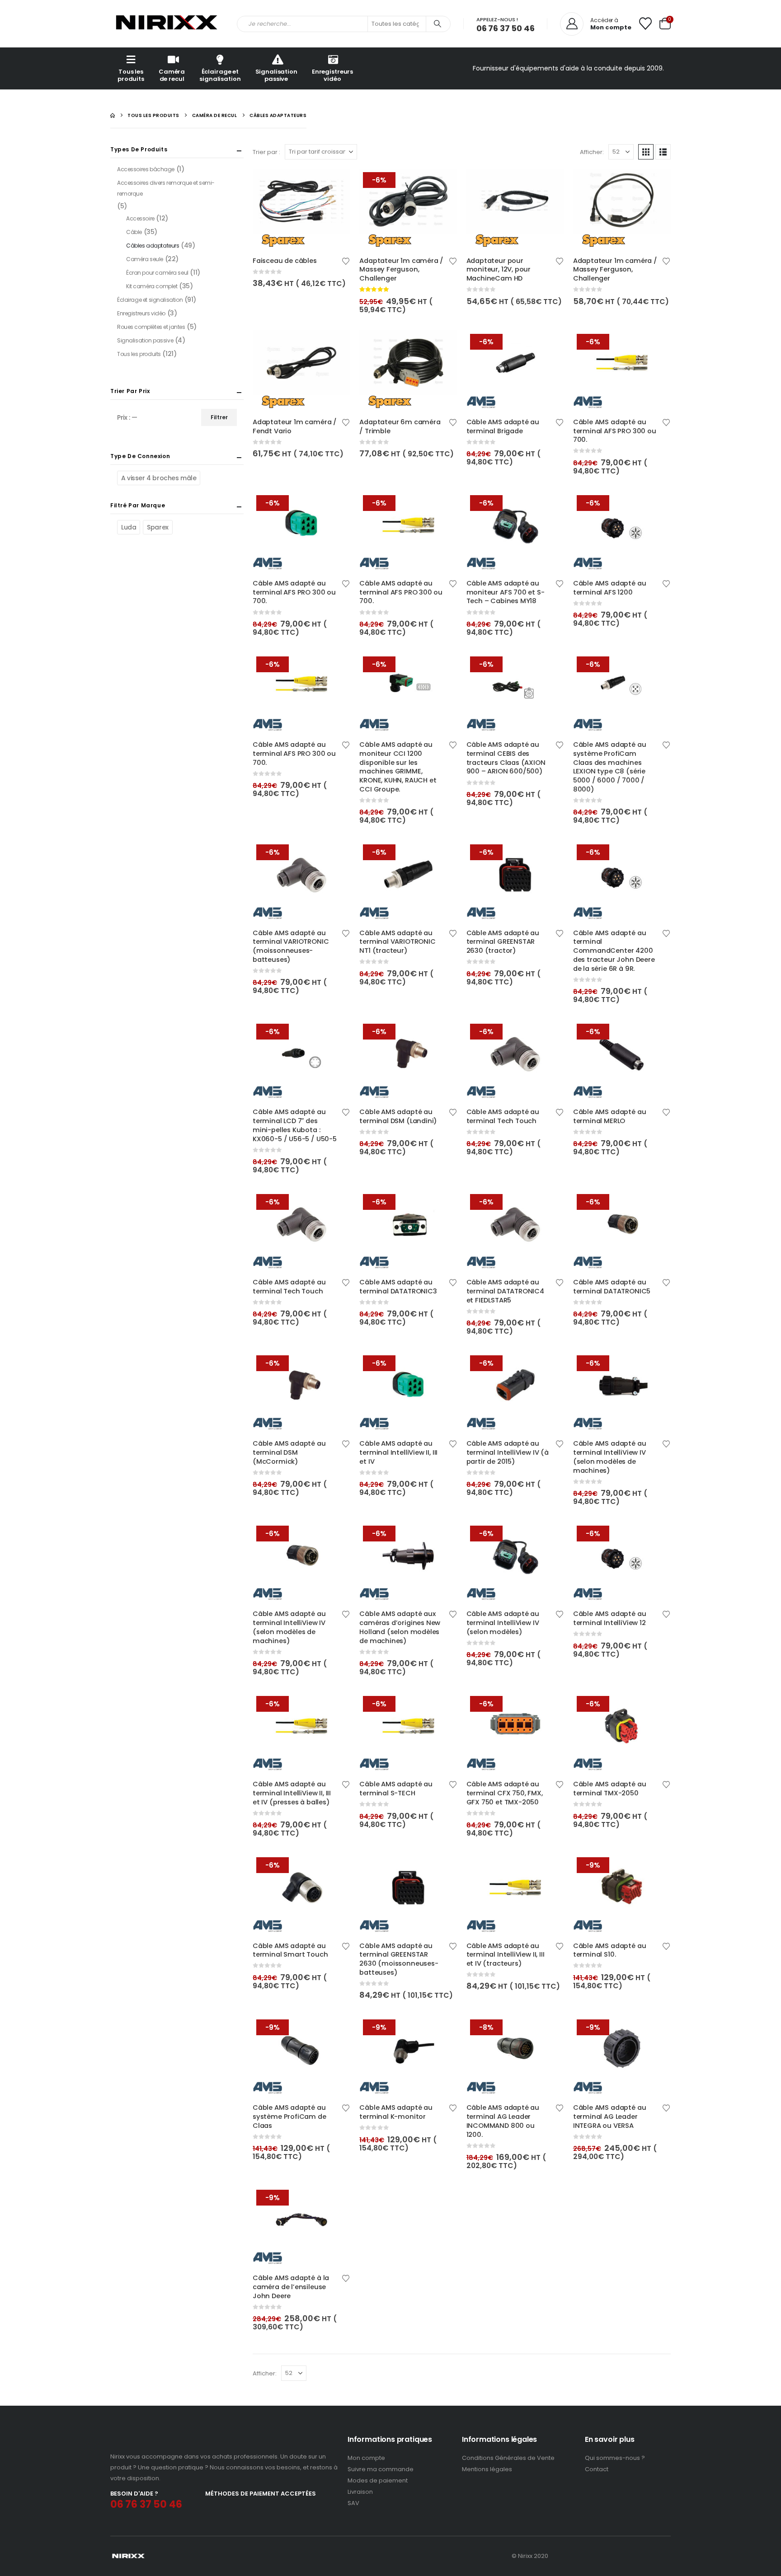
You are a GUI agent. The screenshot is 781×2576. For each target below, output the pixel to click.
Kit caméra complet (152, 286)
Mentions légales (487, 2469)
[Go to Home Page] (113, 115)
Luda (129, 527)
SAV (353, 2503)
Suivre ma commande (381, 2469)
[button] (646, 152)
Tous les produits (131, 75)
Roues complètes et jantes (151, 327)
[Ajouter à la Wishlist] (346, 260)
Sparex (158, 527)
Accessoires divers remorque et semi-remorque (166, 188)
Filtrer (219, 417)
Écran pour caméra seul (157, 273)
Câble (134, 232)
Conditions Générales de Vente (508, 2458)
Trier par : (266, 152)
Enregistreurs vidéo (332, 75)
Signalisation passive (276, 75)
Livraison (360, 2492)
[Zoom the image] (148, 2440)
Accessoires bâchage (146, 169)
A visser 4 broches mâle (159, 478)
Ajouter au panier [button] (335, 183)
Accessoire (140, 218)
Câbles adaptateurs (153, 246)
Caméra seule (145, 259)
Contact (597, 2469)
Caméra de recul (172, 75)
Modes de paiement (378, 2480)
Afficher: (592, 152)
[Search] (438, 24)
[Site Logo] (167, 24)
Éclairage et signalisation (220, 75)
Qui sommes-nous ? (615, 2458)
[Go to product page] (301, 208)
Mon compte (366, 2458)
